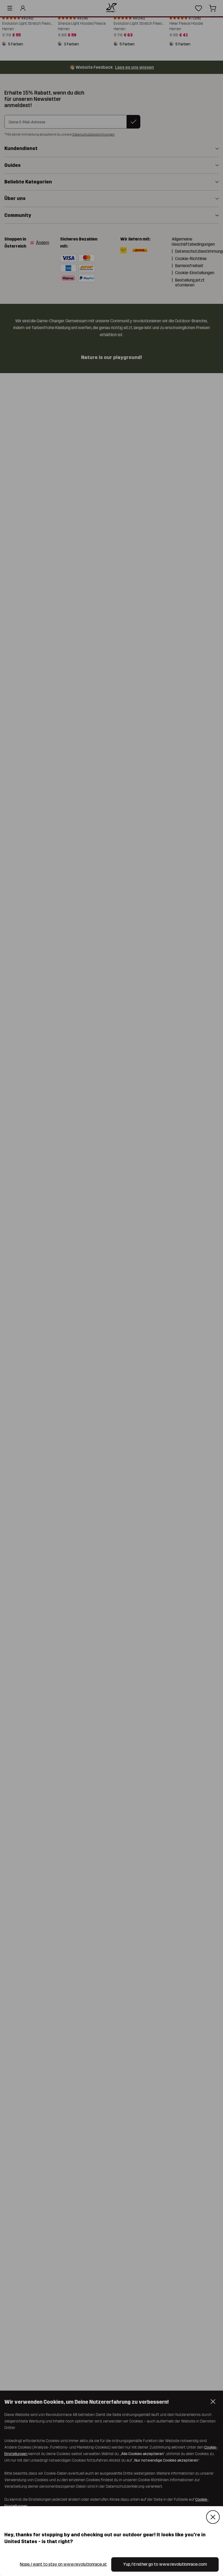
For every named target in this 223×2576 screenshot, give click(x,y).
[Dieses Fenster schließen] (213, 2517)
